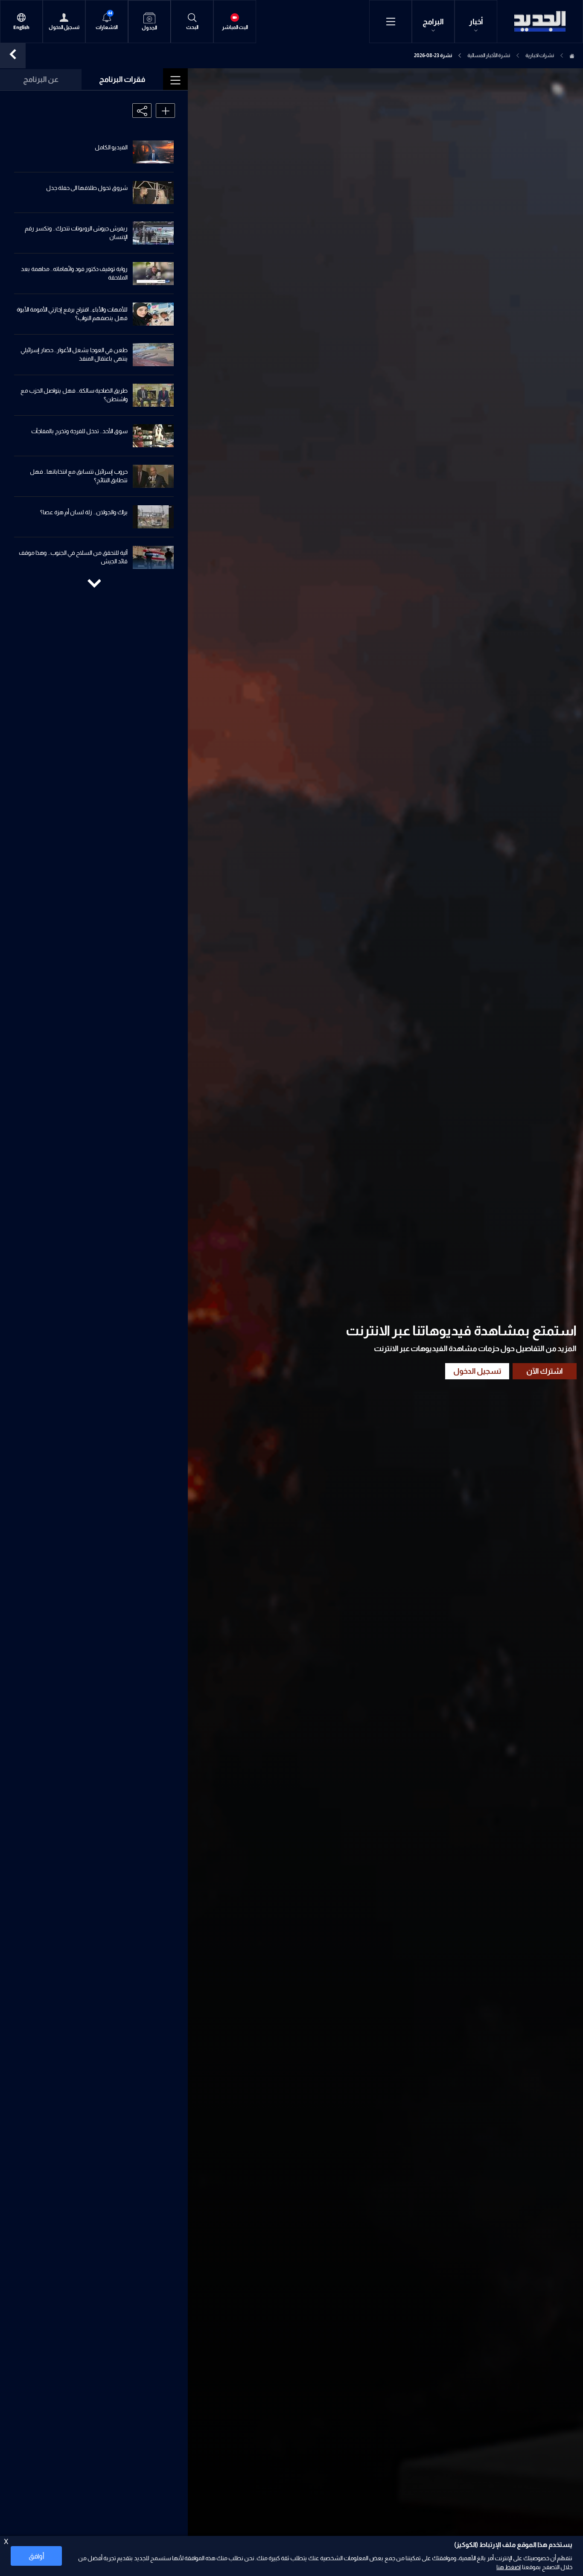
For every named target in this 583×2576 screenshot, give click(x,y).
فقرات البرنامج (122, 79)
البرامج (433, 22)
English (21, 28)
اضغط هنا (509, 2567)
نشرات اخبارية (540, 55)
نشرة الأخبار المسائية (489, 55)
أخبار (476, 22)
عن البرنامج (41, 79)
